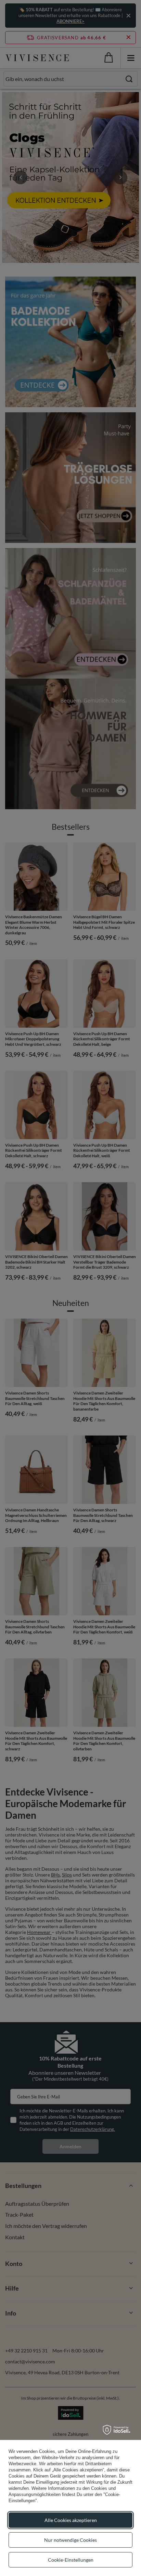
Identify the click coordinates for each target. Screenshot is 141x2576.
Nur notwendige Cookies (70, 2540)
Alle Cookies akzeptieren (71, 2520)
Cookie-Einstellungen (71, 2560)
